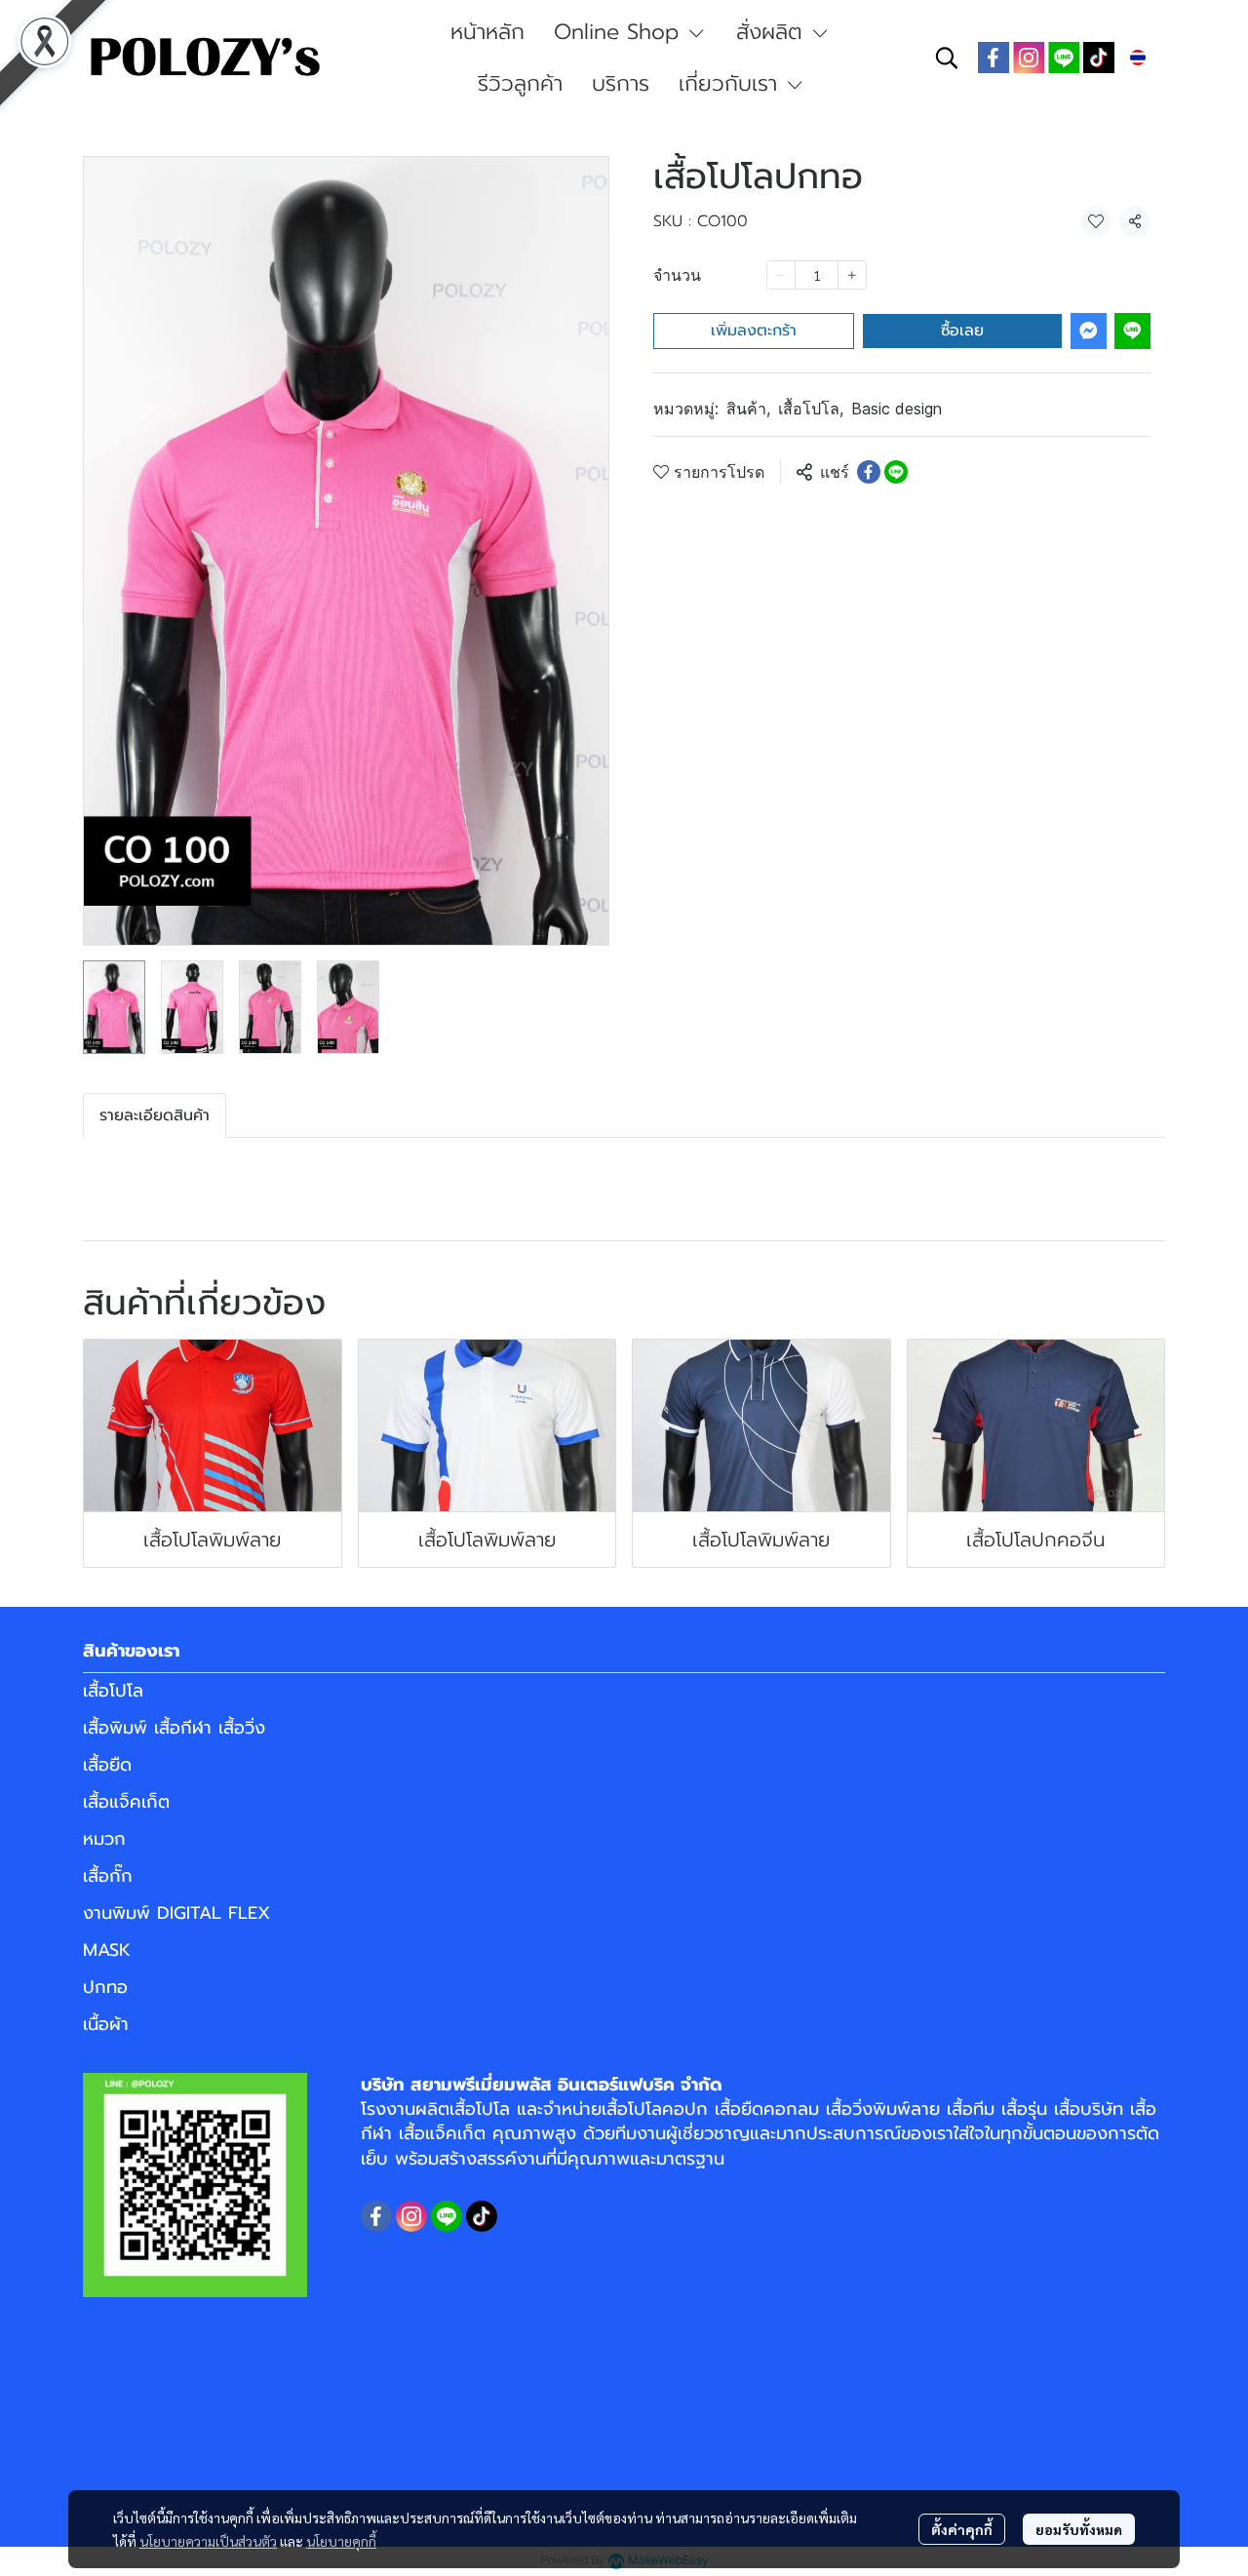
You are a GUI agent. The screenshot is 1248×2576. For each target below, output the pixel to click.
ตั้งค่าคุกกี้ (962, 2529)
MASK (107, 1950)
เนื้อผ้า (106, 2024)
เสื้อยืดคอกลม (767, 2109)
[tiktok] (1099, 58)
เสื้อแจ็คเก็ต (126, 1802)
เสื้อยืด (107, 1765)
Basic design (897, 409)
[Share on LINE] (896, 472)
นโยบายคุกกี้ (341, 2541)
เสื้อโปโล (811, 409)
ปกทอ (105, 1987)
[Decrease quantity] (781, 275)
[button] (947, 58)
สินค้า (748, 409)
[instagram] (1029, 58)
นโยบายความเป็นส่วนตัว (208, 2541)
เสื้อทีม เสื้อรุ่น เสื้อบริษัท (1035, 2109)
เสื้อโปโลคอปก (655, 2109)
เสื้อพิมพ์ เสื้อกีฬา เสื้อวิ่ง (174, 1728)
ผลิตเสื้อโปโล (463, 2109)
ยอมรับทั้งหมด (1079, 2529)
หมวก (104, 1839)
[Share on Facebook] (869, 472)
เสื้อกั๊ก (108, 1876)
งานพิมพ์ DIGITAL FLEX (176, 1913)
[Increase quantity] (852, 275)
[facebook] (994, 58)
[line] (1064, 58)
